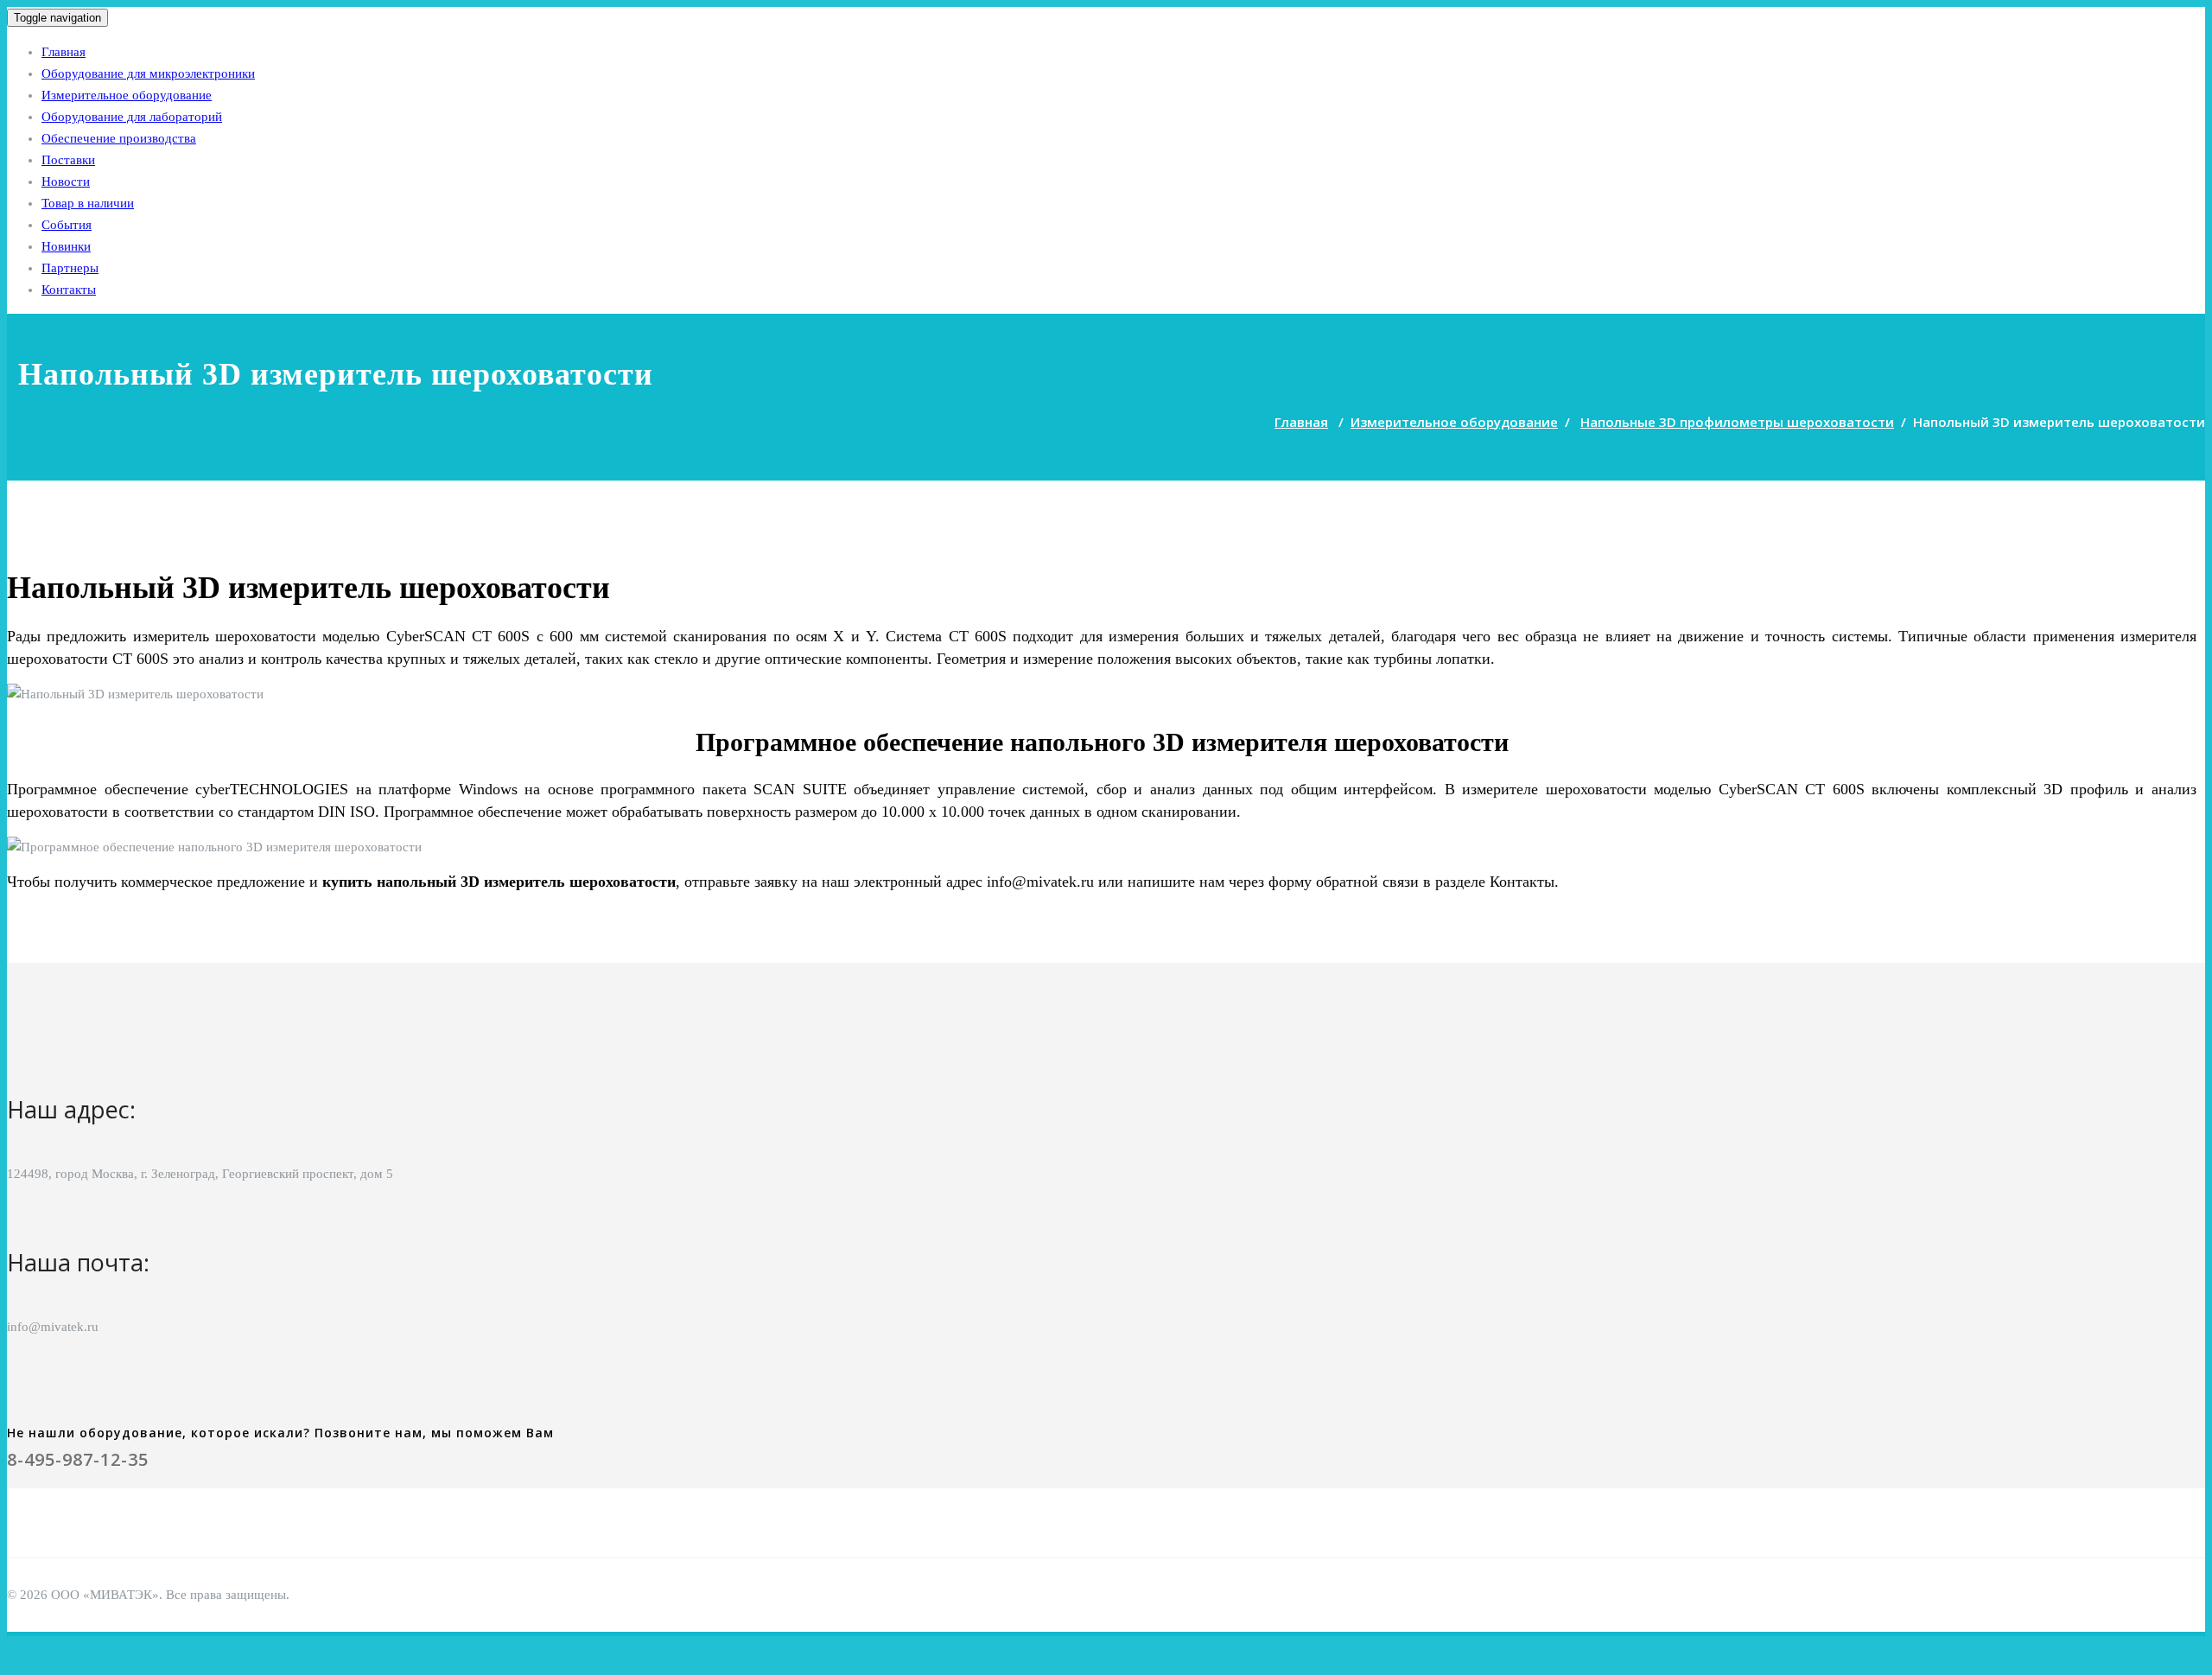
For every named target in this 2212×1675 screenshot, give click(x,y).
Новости (66, 182)
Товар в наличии (88, 203)
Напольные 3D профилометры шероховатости (1737, 422)
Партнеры (70, 268)
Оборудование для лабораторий (132, 117)
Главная (64, 52)
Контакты (69, 290)
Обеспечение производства (119, 138)
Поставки (68, 160)
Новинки (66, 246)
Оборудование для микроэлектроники (148, 73)
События (67, 225)
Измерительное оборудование (127, 95)
